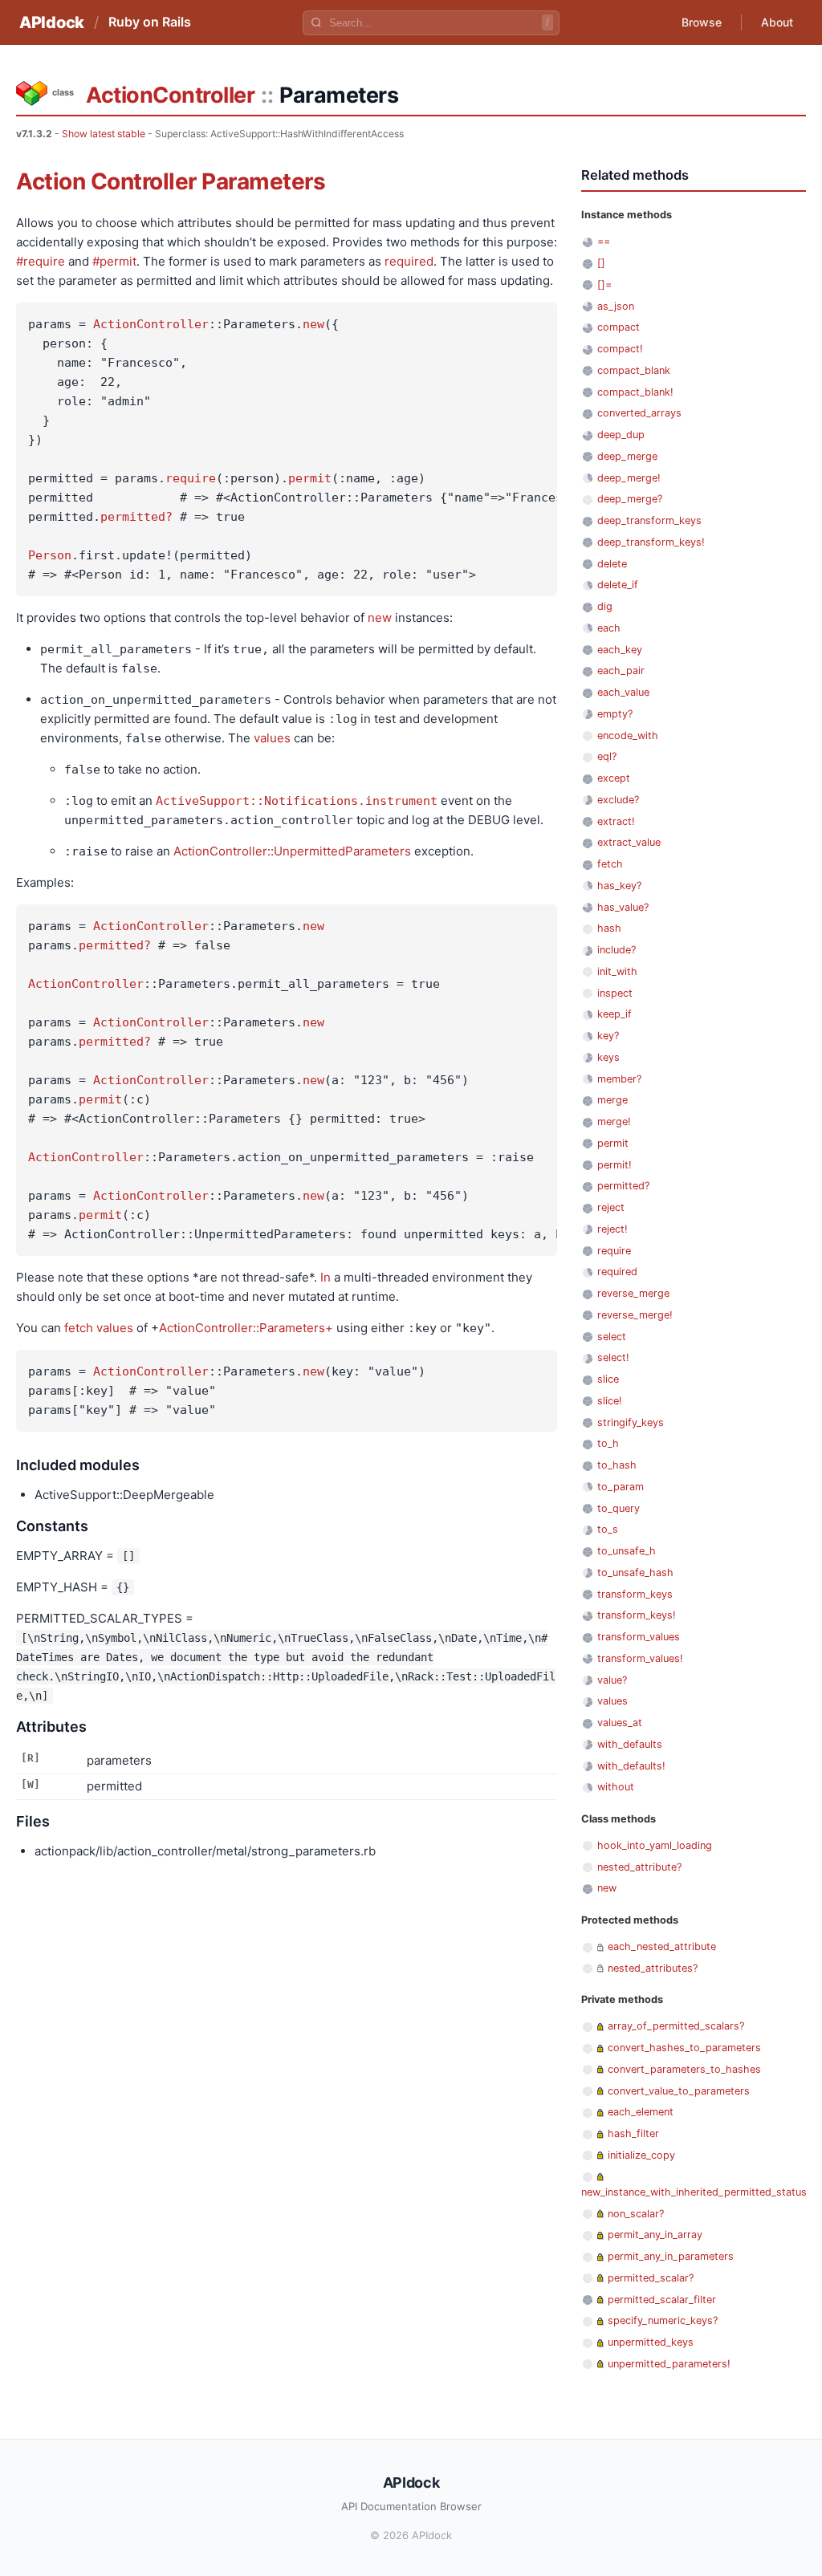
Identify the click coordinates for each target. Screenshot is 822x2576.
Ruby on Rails (150, 22)
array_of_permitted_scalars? (676, 2026)
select (612, 1337)
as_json (616, 306)
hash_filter (633, 2133)
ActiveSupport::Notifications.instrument (297, 801)
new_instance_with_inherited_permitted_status (694, 2192)
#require (41, 261)
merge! (614, 1121)
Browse (702, 22)
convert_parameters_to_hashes (684, 2069)
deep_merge (627, 456)
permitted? (136, 517)
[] (601, 263)
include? (616, 950)
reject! (612, 1229)
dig (605, 606)
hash (609, 928)
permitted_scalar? (651, 2278)
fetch (79, 1328)
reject (611, 1207)
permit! (614, 1165)
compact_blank (634, 370)
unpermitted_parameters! (669, 2364)
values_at (620, 1723)
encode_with (628, 735)
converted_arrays (639, 413)
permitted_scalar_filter (662, 2300)
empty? (615, 714)
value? (612, 1680)
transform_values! (640, 1658)
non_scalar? (636, 2214)
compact (619, 327)
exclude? (618, 800)
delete (612, 564)
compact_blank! (635, 392)
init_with (617, 971)
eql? (607, 756)
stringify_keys (631, 1422)
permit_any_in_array (655, 2235)
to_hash (617, 1465)
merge (612, 1100)
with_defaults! (631, 1766)
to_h (608, 1443)
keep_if (614, 1014)
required (409, 261)
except (614, 778)
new (313, 324)
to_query (619, 1508)
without (616, 1787)
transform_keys (635, 1594)
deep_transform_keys (649, 520)
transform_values (639, 1637)
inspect (615, 993)
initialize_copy (641, 2155)
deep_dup (621, 435)
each (609, 628)
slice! (610, 1401)
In (326, 1277)
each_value (623, 692)
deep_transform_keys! (651, 542)
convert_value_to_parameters (679, 2091)
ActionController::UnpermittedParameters (292, 851)
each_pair (621, 670)
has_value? (623, 907)
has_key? (619, 886)
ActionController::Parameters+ (246, 1328)
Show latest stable (104, 134)
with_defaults (630, 1744)
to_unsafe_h (627, 1551)
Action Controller (106, 181)
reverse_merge (633, 1293)
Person (50, 555)
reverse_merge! (635, 1315)
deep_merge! (629, 478)
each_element (641, 2112)
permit (310, 478)
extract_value (629, 842)
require (191, 478)
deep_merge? (630, 499)
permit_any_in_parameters (671, 2256)
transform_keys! (637, 1615)
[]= (604, 284)
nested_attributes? (653, 1968)
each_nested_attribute (662, 1946)
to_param (621, 1487)
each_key (620, 650)
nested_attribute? (639, 1867)
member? (619, 1079)
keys (608, 1057)
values (272, 738)
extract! (616, 821)
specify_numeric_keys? (663, 2320)
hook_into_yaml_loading (655, 1845)
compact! (620, 349)
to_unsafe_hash (635, 1572)
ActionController (170, 95)
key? (608, 1036)
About (777, 22)
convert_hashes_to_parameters (684, 2048)
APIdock (52, 22)
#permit (114, 261)
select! (613, 1357)
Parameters (263, 181)
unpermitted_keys (651, 2342)
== (604, 241)
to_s (608, 1529)
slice (608, 1379)
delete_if (618, 585)
